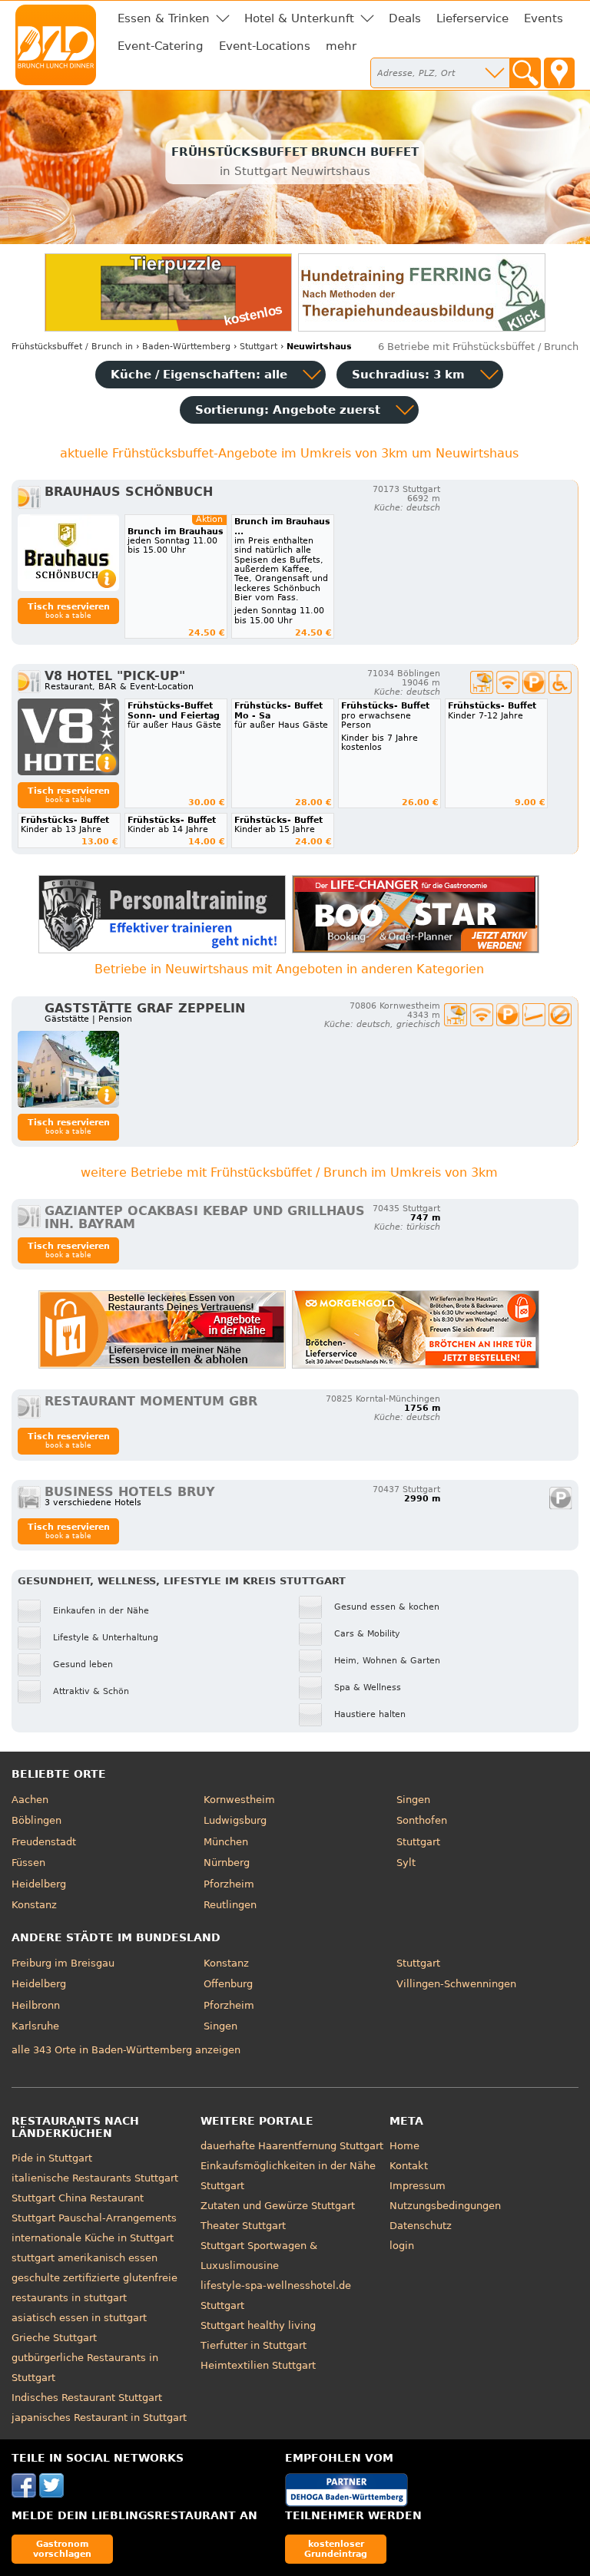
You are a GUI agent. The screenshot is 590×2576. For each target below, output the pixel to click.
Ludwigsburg (235, 1820)
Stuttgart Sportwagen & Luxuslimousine (259, 2256)
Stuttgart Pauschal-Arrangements (94, 2218)
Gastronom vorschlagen (62, 2549)
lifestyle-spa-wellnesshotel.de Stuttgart (276, 2295)
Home (404, 2146)
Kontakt (409, 2166)
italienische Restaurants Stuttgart (95, 2178)
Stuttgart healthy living (258, 2325)
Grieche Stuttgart (54, 2338)
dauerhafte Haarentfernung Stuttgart (292, 2146)
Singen (413, 1800)
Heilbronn (36, 2005)
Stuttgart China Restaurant (78, 2198)
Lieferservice (472, 18)
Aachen (30, 1800)
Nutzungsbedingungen (445, 2206)
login (402, 2246)
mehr (341, 46)
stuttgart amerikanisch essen (85, 2258)
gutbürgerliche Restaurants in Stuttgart (85, 2368)
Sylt (406, 1863)
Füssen (28, 1863)
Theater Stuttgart (243, 2226)
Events (544, 18)
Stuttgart (418, 1842)
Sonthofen (422, 1820)
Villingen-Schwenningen (456, 1984)
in (72, 347)
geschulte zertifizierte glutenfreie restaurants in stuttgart (94, 2288)
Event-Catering (161, 46)
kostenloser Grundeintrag (336, 2549)
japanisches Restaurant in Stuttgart (99, 2417)
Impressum (418, 2186)
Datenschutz (421, 2226)
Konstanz (34, 1905)
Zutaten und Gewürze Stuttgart (278, 2206)
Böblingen (36, 1820)
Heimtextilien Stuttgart (258, 2365)
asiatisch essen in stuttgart (79, 2318)
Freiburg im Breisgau (63, 1963)
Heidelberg (39, 1884)
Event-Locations (265, 46)
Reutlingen (230, 1905)
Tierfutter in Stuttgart (254, 2345)
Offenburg (228, 1984)
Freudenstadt (44, 1842)
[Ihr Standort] (559, 73)
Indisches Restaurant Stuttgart (87, 2398)
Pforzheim (229, 1884)
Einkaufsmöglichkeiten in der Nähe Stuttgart (288, 2176)
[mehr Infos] (68, 553)
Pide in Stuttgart (52, 2158)
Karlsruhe (35, 2026)
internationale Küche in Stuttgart (93, 2238)
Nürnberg (227, 1863)
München (226, 1842)
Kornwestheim (239, 1800)
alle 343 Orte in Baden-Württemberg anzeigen (126, 2050)
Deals (405, 18)
